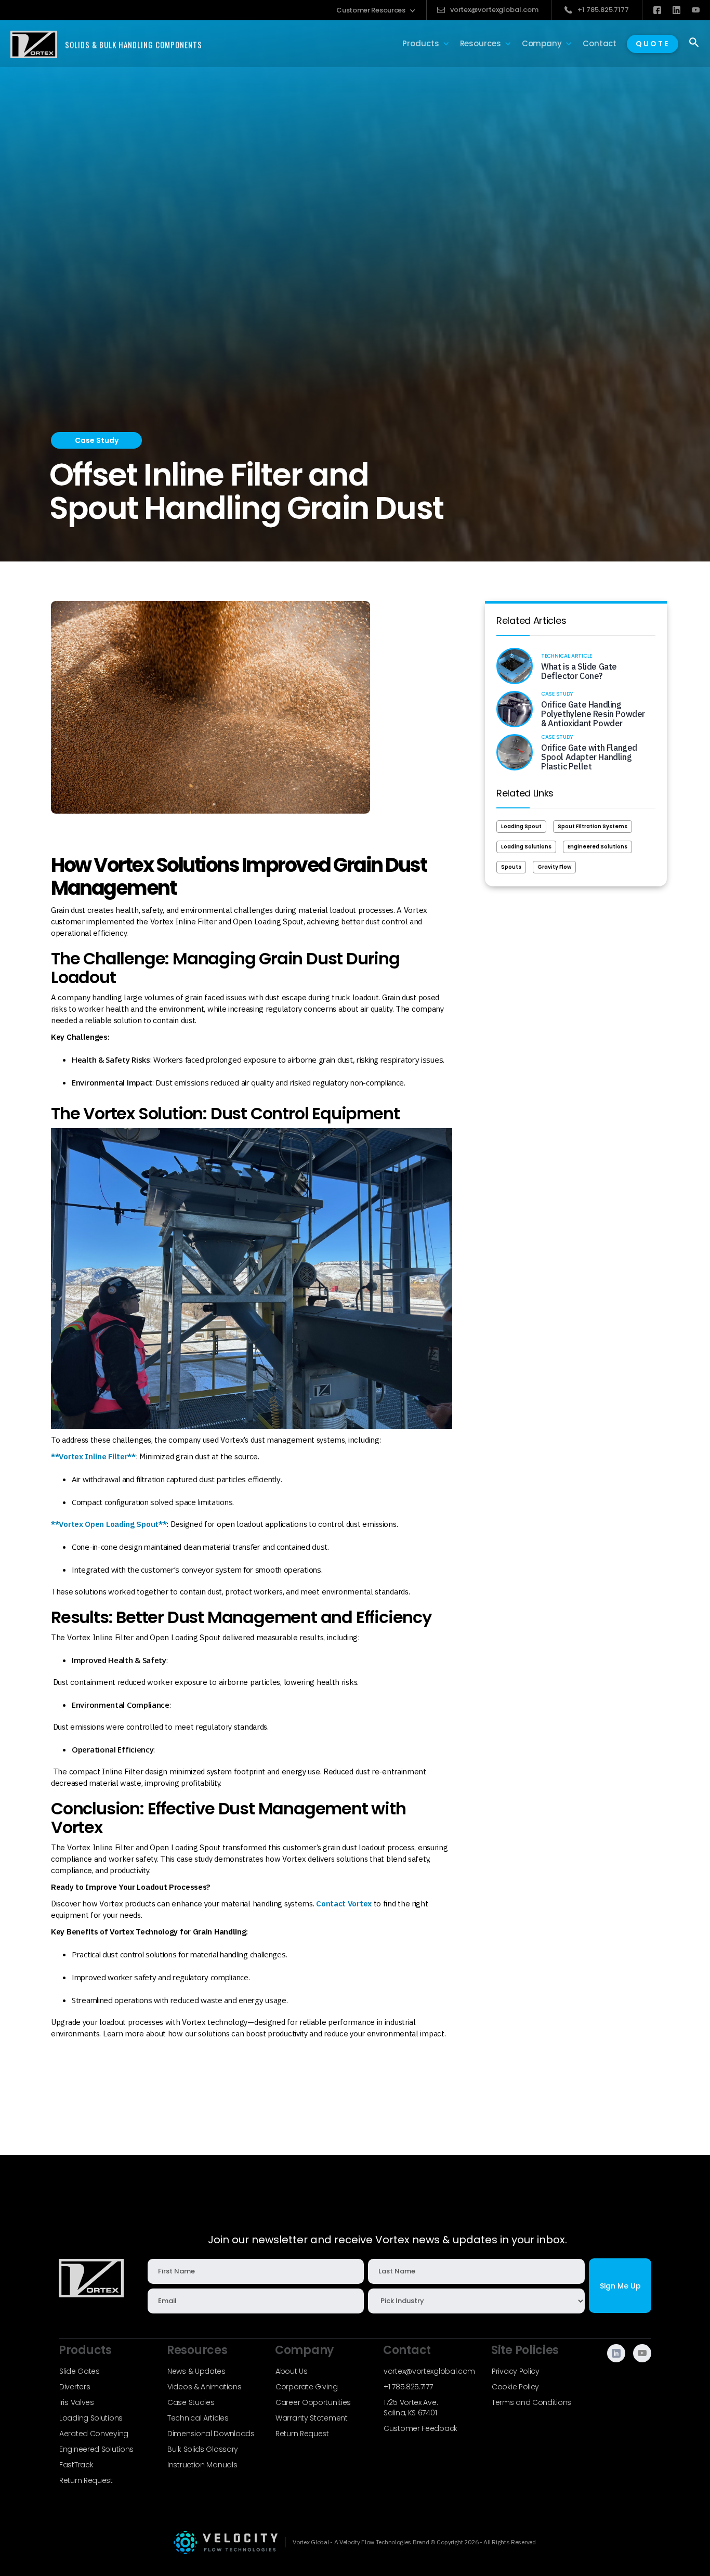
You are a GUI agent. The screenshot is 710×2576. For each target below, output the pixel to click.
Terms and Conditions (531, 2402)
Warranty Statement (312, 2418)
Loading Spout (521, 826)
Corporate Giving (306, 2387)
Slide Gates (80, 2371)
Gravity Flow (554, 867)
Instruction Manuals (202, 2465)
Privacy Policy (516, 2371)
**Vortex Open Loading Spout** (109, 1524)
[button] (376, 10)
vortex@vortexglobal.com (429, 2371)
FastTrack (76, 2465)
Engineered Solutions (597, 847)
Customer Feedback (420, 2428)
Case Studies (191, 2402)
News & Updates (196, 2371)
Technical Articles (198, 2418)
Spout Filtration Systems (593, 826)
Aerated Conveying (94, 2434)
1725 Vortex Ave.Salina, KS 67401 (411, 2408)
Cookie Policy (515, 2387)
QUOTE (653, 44)
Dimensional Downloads (211, 2434)
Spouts (511, 867)
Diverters (75, 2387)
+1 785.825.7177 (408, 2387)
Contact (600, 43)
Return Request (86, 2480)
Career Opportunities (313, 2402)
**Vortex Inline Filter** (93, 1456)
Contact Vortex (344, 1904)
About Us (292, 2371)
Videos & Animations (204, 2387)
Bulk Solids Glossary (203, 2449)
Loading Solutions (526, 847)
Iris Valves (77, 2402)
